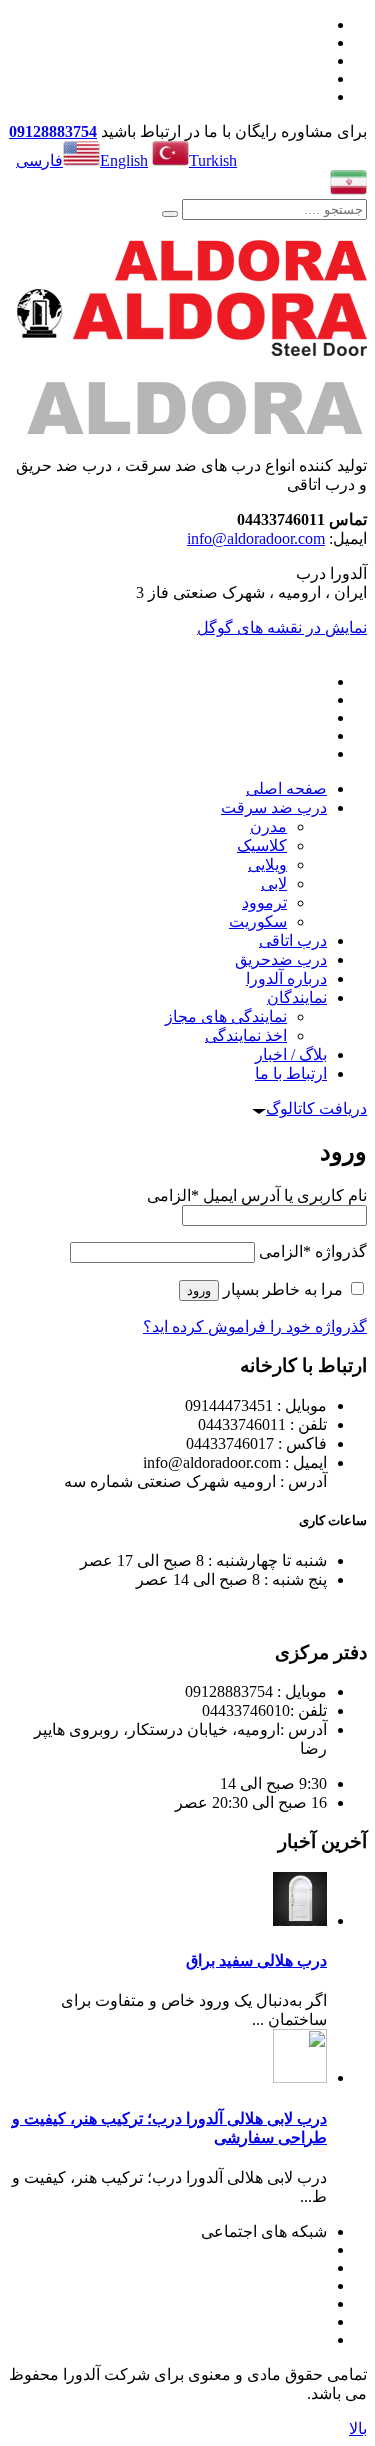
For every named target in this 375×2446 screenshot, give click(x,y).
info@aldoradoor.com (256, 538)
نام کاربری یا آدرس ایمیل (257, 1195)
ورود (199, 1290)
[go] (170, 214)
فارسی (39, 160)
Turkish (213, 160)
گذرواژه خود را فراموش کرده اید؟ (255, 1326)
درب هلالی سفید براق (256, 1960)
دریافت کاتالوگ (316, 1108)
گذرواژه (313, 1251)
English (124, 160)
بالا (358, 2428)
